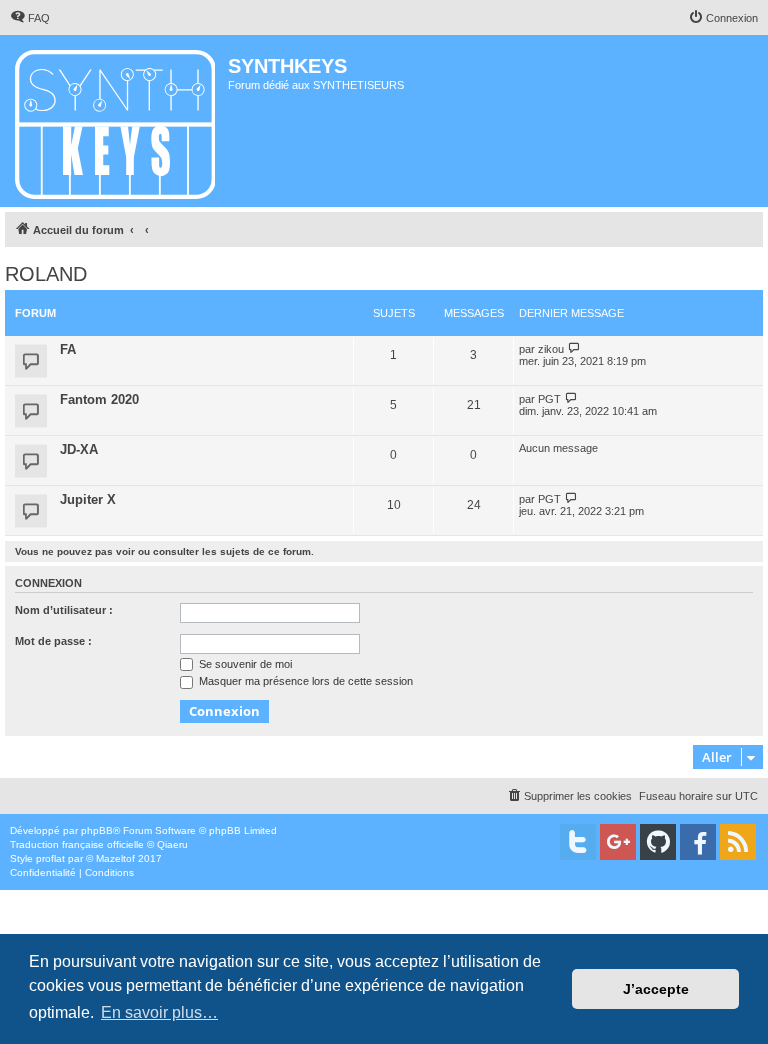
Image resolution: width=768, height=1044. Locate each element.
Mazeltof (115, 858)
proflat (50, 858)
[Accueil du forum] (116, 121)
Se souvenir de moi (244, 664)
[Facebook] (698, 842)
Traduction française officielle (77, 844)
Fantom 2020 (99, 399)
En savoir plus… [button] (159, 1012)
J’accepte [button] (656, 989)
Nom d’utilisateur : (64, 610)
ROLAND (46, 274)
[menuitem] (30, 18)
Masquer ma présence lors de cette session (304, 681)
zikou (551, 349)
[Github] (658, 842)
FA (68, 349)
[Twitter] (578, 842)
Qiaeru (172, 844)
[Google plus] (618, 842)
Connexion (48, 583)
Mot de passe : (53, 641)
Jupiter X (88, 499)
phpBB (97, 830)
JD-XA (79, 449)
